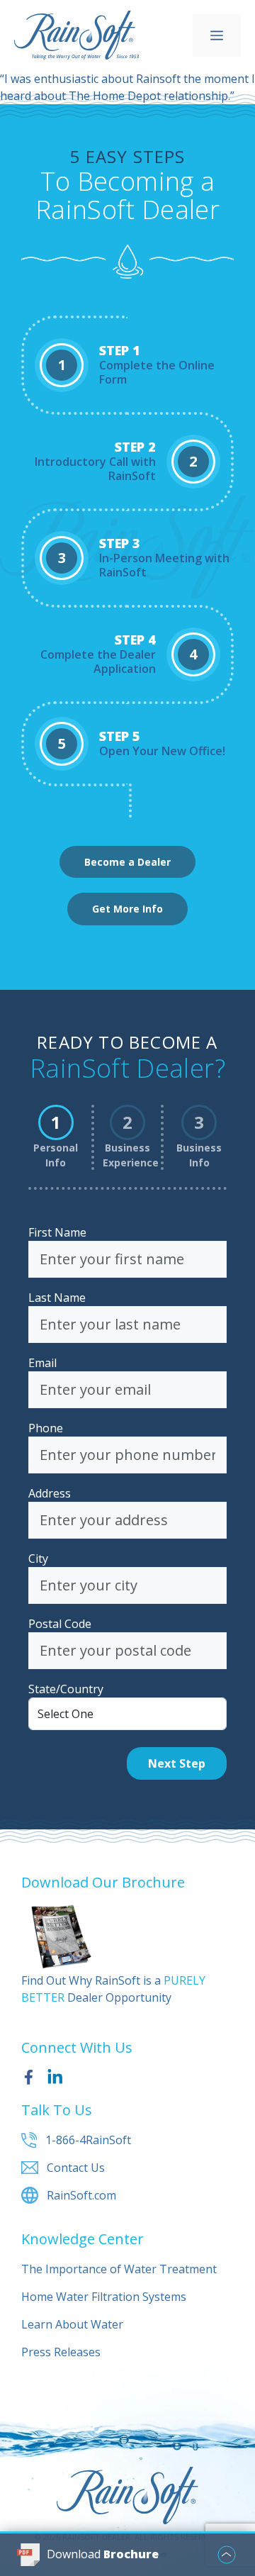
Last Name (57, 1298)
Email (42, 1363)
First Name (57, 1232)
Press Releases (61, 2352)
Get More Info (127, 909)
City (38, 1559)
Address (50, 1493)
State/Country (66, 1689)
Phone (46, 1428)
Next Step (177, 1763)
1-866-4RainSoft (88, 2140)
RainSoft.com (81, 2195)
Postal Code (60, 1624)
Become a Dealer (127, 862)
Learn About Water (72, 2324)
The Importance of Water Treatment (119, 2269)
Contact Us (76, 2168)
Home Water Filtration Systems (104, 2297)
